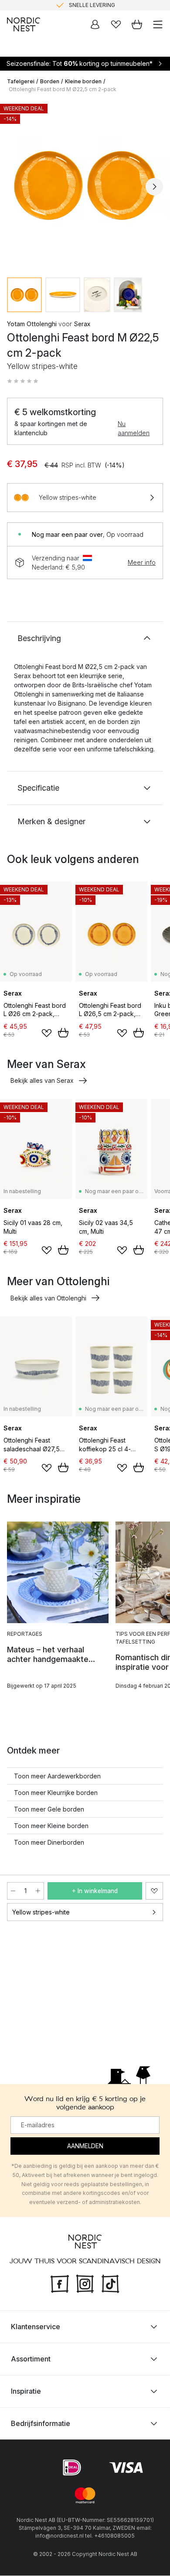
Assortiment (31, 2359)
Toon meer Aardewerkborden (57, 1776)
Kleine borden (83, 81)
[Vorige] (16, 187)
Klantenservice (36, 2327)
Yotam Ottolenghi (32, 324)
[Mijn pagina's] (95, 24)
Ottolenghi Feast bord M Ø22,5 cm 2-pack (63, 89)
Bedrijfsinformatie (41, 2424)
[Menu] (158, 24)
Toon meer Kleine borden (51, 1826)
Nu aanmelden (134, 428)
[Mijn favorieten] (116, 24)
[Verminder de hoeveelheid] (13, 1891)
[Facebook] (60, 2283)
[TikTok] (110, 2283)
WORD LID (121, 5)
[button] (23, 381)
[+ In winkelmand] (63, 1033)
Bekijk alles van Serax (42, 1080)
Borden (50, 81)
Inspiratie (26, 2392)
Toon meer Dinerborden (49, 1842)
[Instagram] (85, 2283)
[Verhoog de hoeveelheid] (38, 1891)
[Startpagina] (24, 24)
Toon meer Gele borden (49, 1809)
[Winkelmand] (137, 24)
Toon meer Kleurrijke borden (56, 1793)
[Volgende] (154, 187)
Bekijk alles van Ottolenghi (48, 1298)
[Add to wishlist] (47, 1033)
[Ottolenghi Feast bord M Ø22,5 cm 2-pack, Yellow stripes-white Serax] (85, 185)
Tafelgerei (21, 81)
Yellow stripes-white (41, 1912)
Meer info (142, 562)
